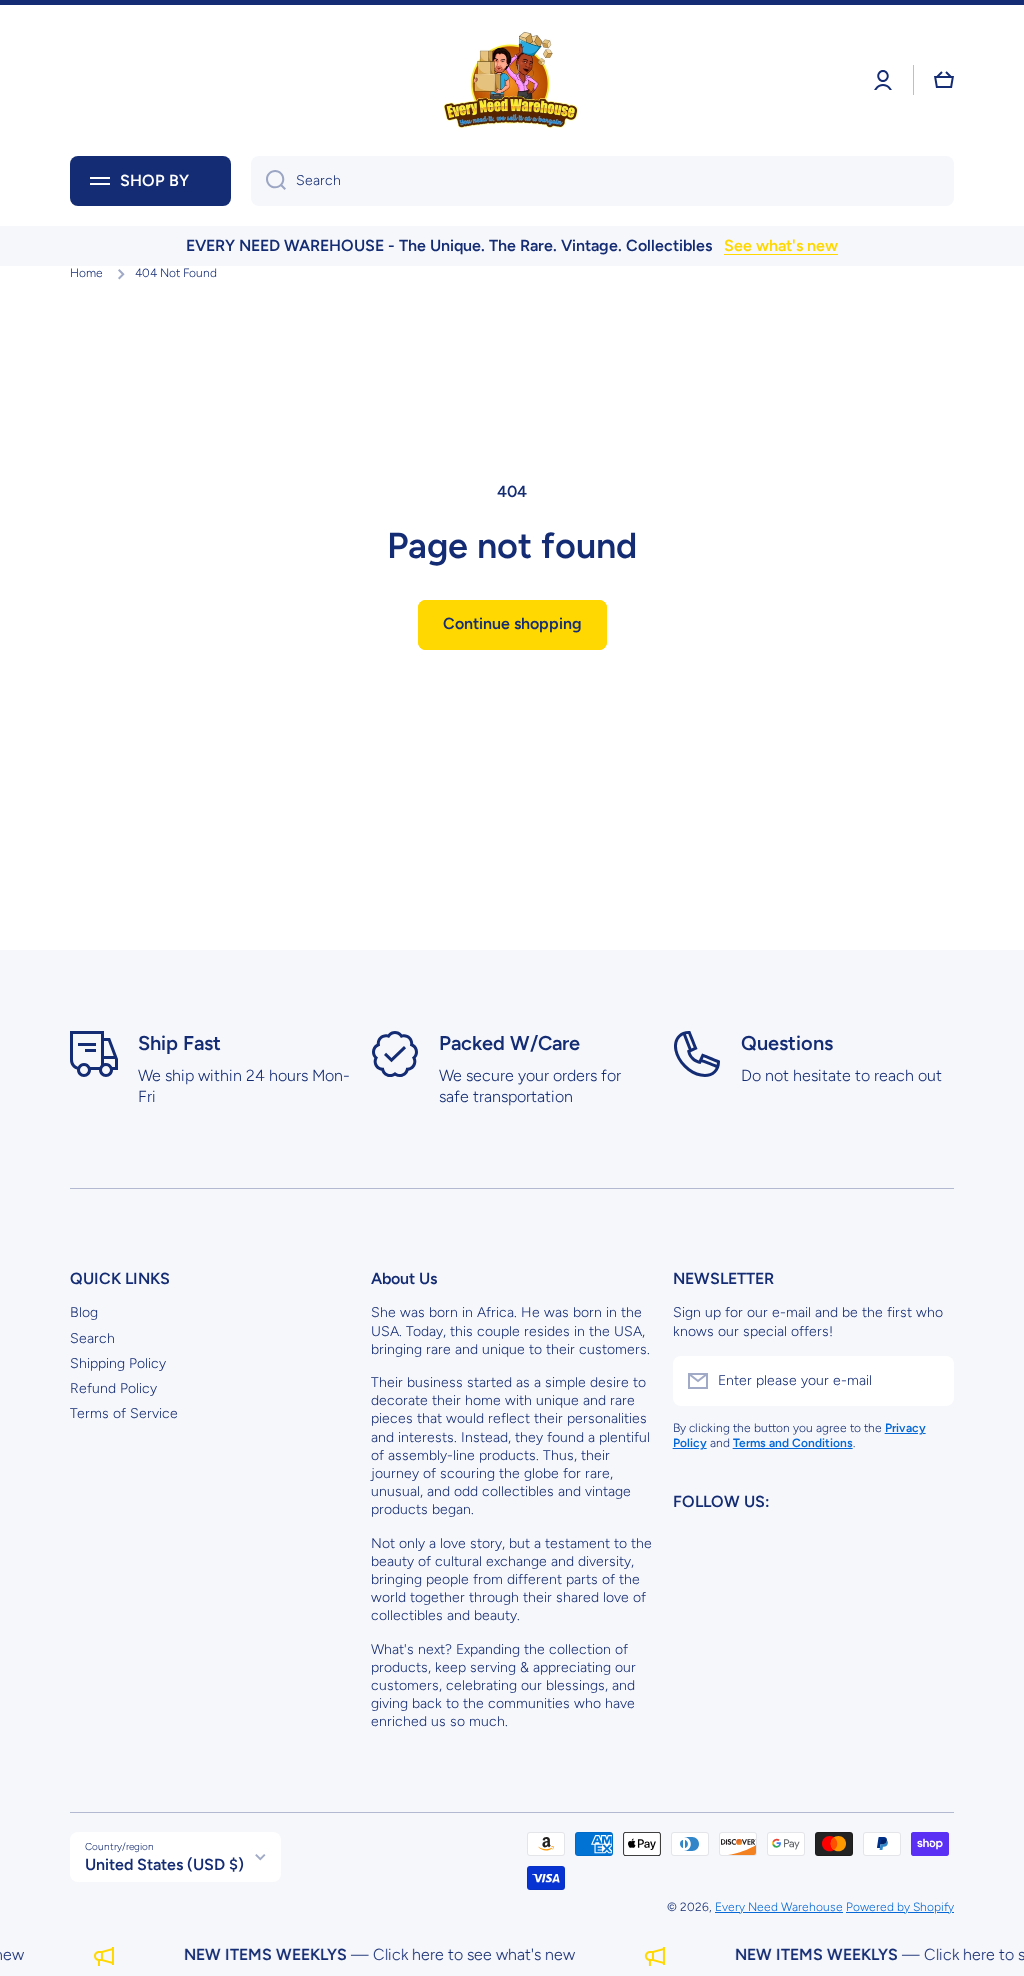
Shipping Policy (118, 1363)
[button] (944, 80)
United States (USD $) (164, 1864)
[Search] (268, 181)
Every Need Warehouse (779, 1907)
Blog (84, 1312)
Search (92, 1338)
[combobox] (602, 181)
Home (86, 273)
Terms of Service (124, 1413)
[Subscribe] (929, 1381)
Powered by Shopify (900, 1907)
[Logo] (512, 80)
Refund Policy (113, 1388)
